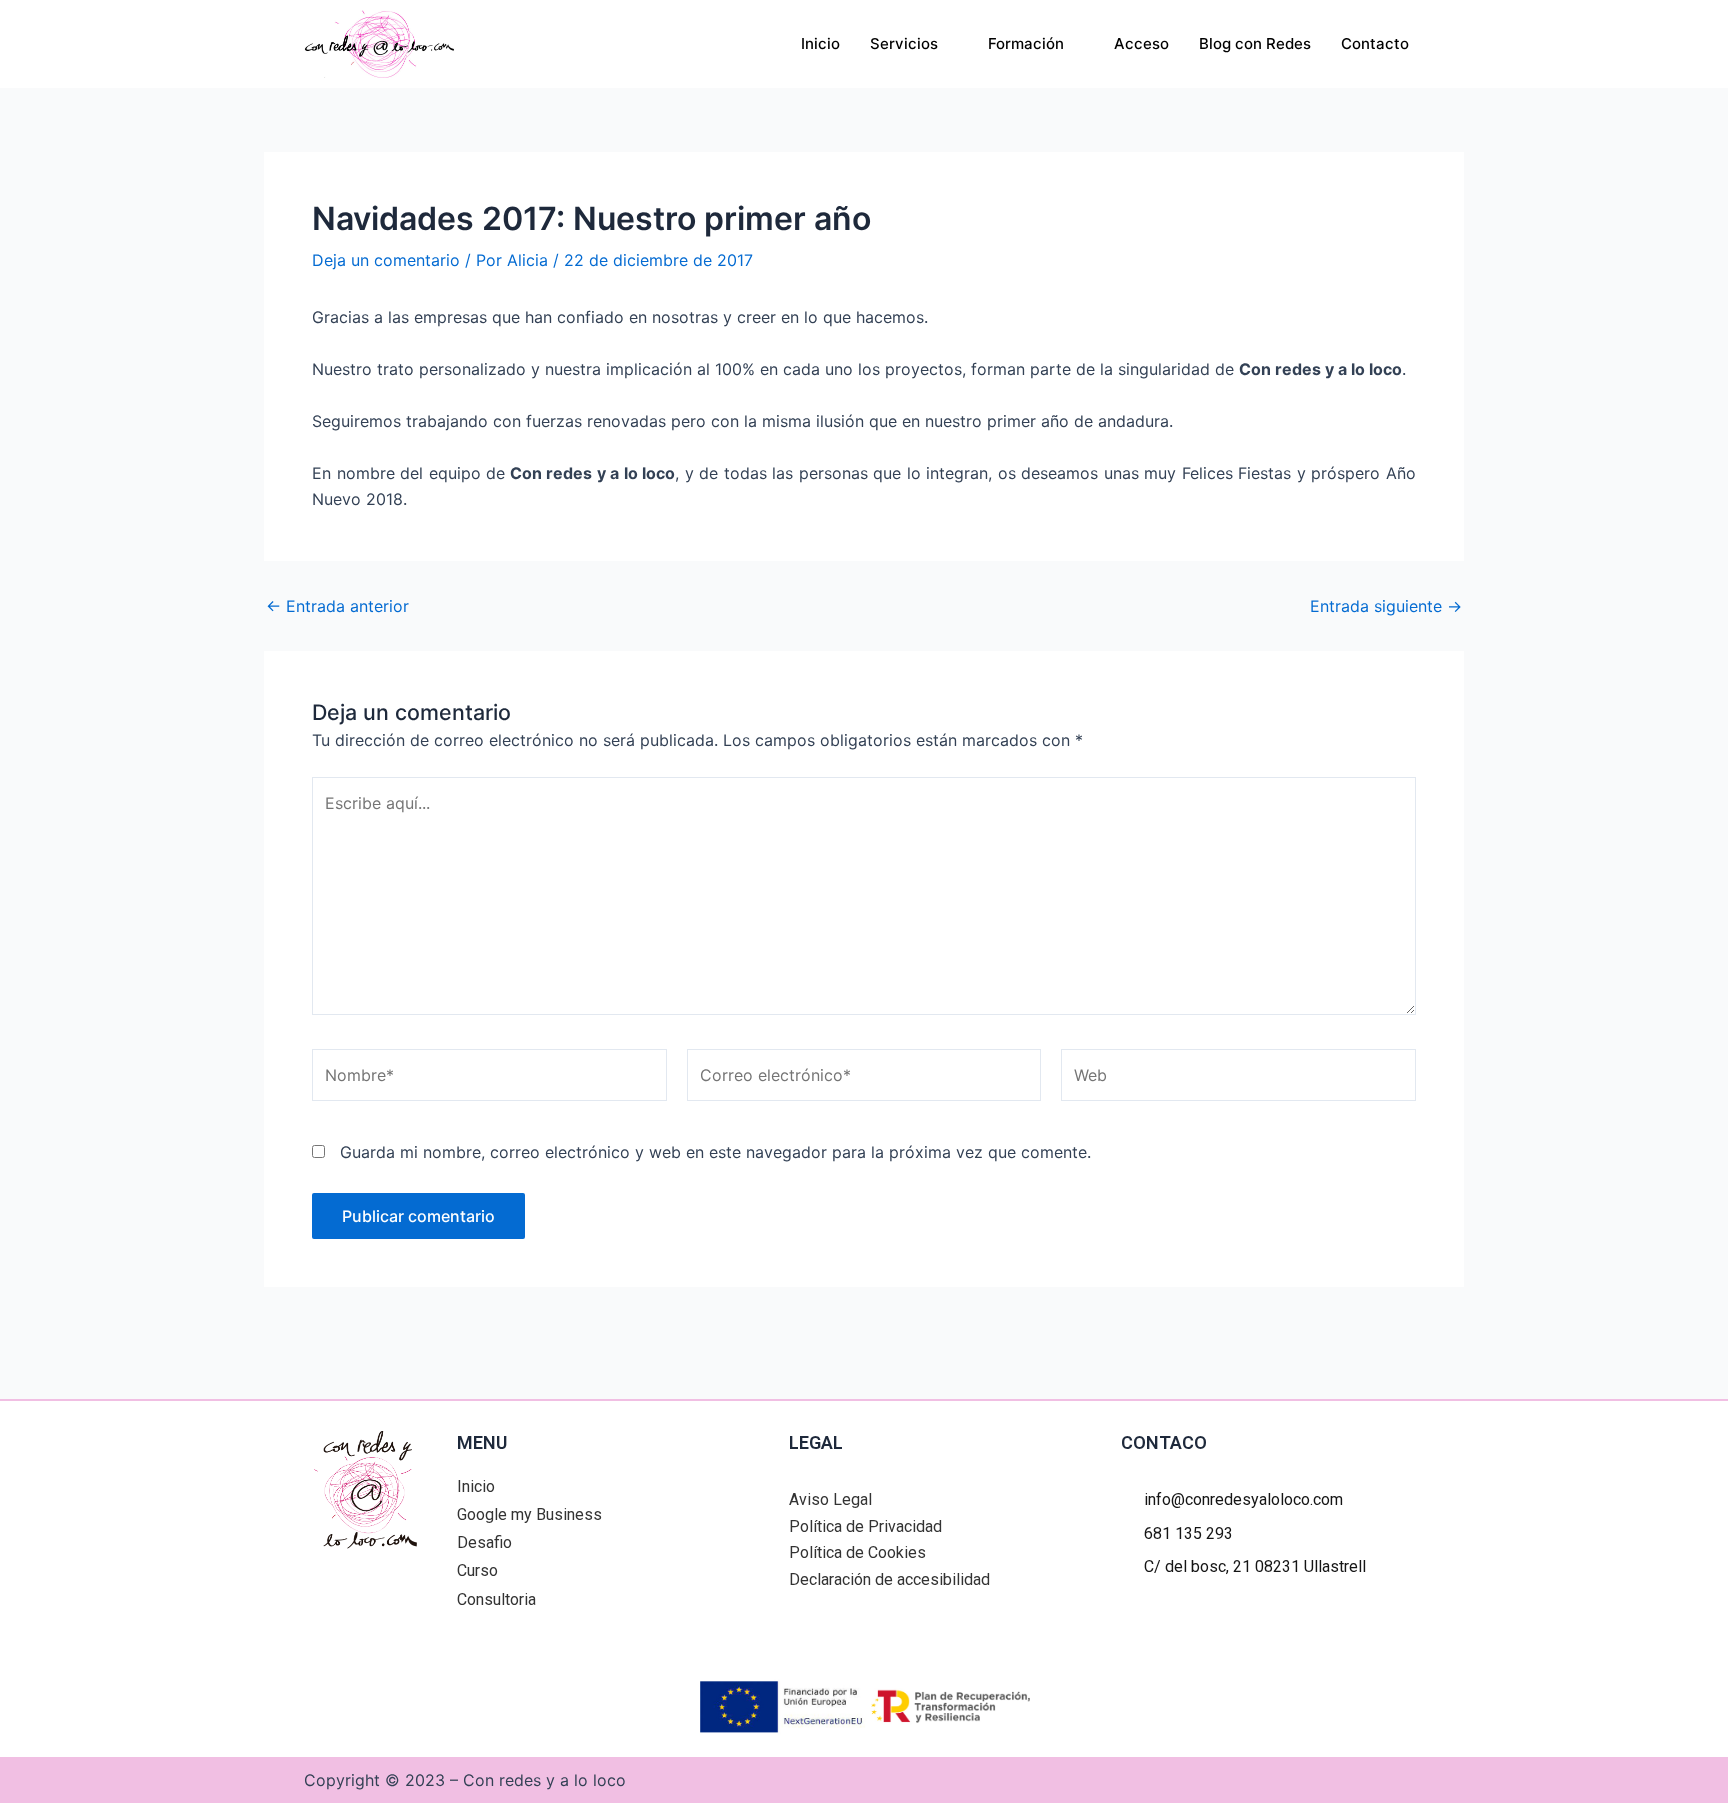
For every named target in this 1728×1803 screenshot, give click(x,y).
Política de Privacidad (865, 1526)
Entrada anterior (337, 606)
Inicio (820, 43)
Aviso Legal (830, 1499)
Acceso (1141, 43)
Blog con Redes (1255, 43)
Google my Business (529, 1514)
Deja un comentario (386, 260)
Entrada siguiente (1386, 606)
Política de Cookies (857, 1552)
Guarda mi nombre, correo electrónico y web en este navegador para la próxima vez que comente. (715, 1152)
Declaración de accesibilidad (889, 1579)
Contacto (1375, 43)
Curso (477, 1570)
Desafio (484, 1542)
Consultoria (496, 1599)
